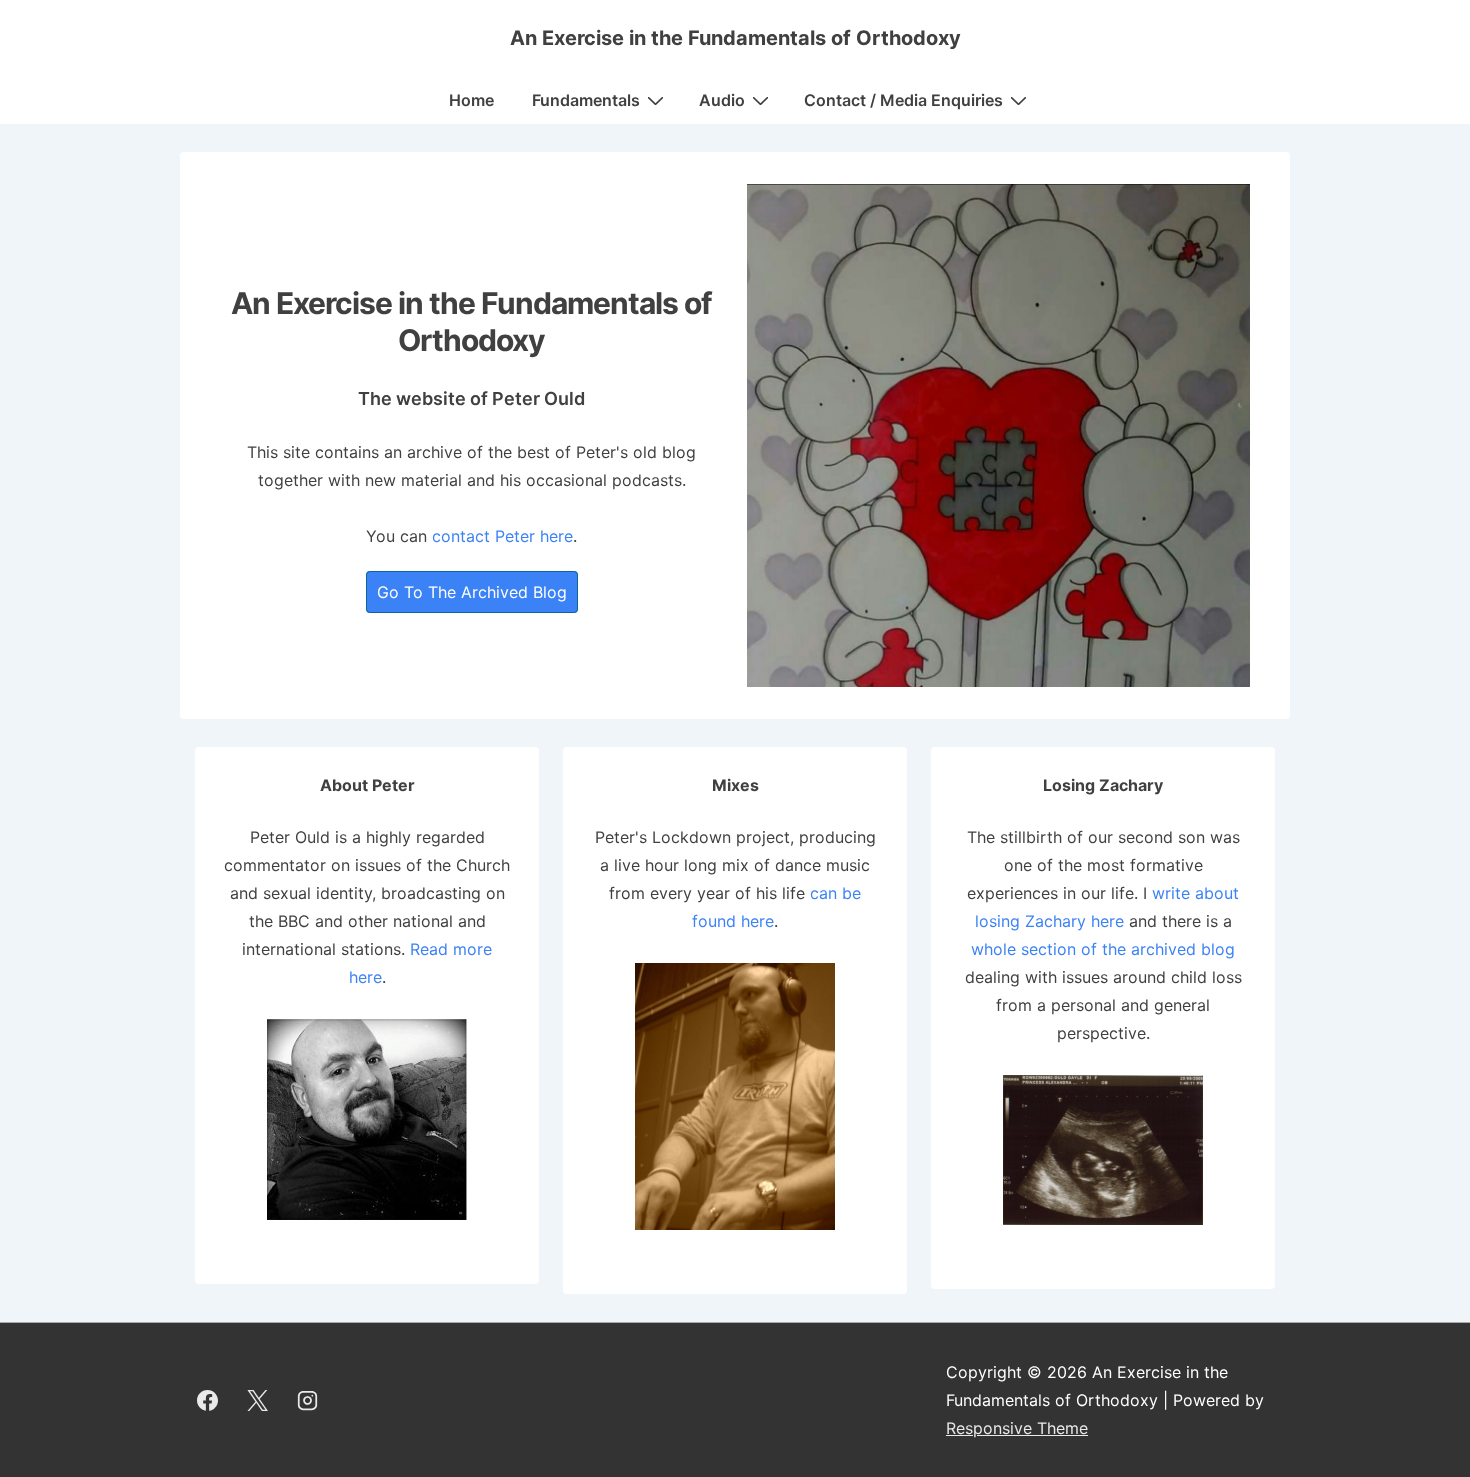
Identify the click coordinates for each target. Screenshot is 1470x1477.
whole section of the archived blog (1103, 949)
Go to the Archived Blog (472, 592)
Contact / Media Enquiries (903, 100)
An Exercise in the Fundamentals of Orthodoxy (735, 38)
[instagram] (308, 1400)
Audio (722, 100)
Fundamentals (586, 100)
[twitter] (258, 1400)
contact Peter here (502, 536)
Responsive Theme (1017, 1428)
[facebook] (208, 1400)
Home (471, 100)
